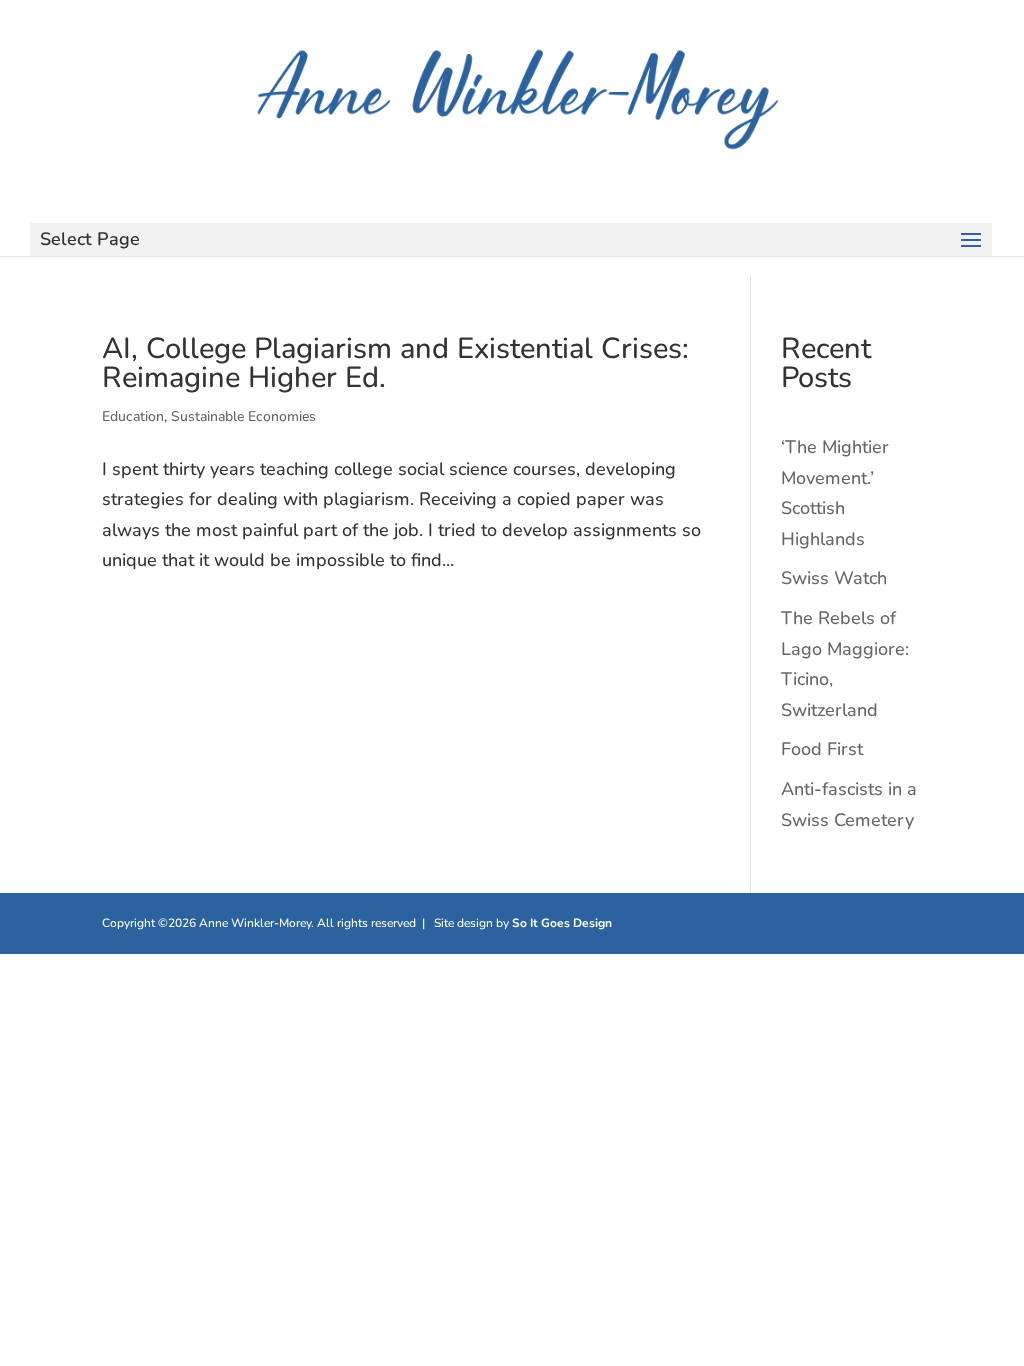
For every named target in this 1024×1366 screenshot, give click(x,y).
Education (133, 416)
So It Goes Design (562, 923)
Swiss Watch (834, 578)
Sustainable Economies (243, 416)
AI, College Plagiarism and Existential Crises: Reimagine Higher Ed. (395, 363)
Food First (822, 749)
